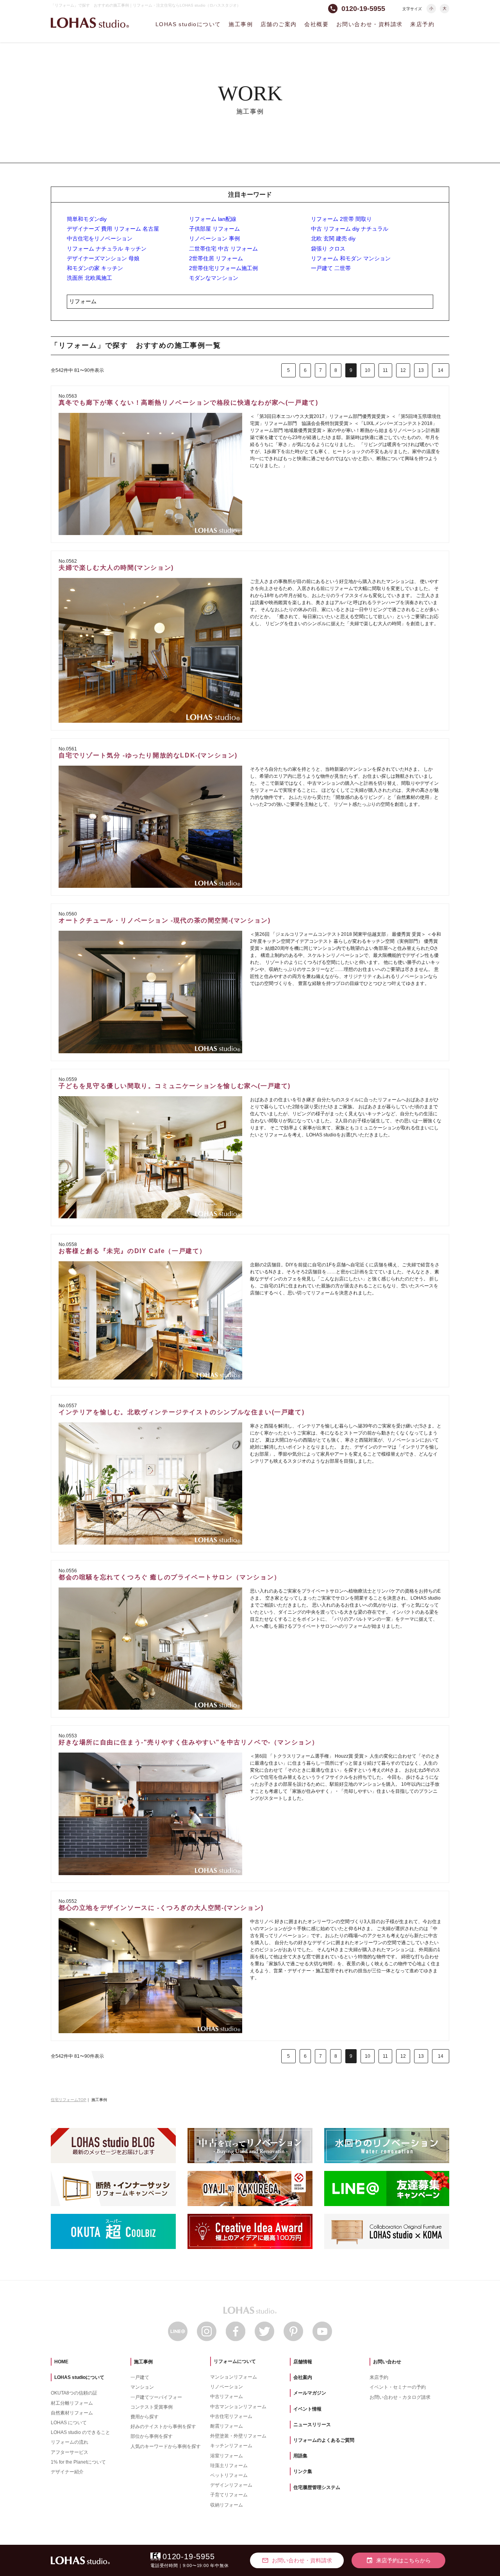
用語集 (300, 2456)
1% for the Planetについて (78, 2462)
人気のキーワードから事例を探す (166, 2446)
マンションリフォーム (234, 2377)
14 (441, 370)
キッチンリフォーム (231, 2446)
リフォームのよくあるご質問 (324, 2440)
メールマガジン (310, 2393)
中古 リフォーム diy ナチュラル (350, 229)
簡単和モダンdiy (87, 219)
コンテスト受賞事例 (152, 2407)
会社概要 (316, 24)
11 (385, 370)
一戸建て (140, 2377)
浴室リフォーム (227, 2456)
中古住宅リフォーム (231, 2416)
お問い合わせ (387, 2362)
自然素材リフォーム (72, 2413)
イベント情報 (307, 2409)
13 (421, 370)
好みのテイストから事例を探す (163, 2427)
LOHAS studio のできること (80, 2432)
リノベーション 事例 (214, 238)
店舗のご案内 (279, 24)
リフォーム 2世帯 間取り (341, 219)
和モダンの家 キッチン (95, 268)
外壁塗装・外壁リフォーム (238, 2436)
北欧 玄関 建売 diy (333, 238)
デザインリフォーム (231, 2485)
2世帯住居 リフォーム (216, 258)
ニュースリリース (312, 2425)
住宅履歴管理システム (317, 2487)
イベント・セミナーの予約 (398, 2387)
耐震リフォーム (227, 2426)
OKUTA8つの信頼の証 (74, 2393)
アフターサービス (70, 2452)
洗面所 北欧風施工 (89, 278)
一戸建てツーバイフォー (156, 2397)
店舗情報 (303, 2362)
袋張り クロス (328, 249)
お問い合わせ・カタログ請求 (400, 2397)
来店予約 (422, 24)
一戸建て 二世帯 (331, 268)
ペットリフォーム (229, 2475)
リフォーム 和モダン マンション (351, 258)
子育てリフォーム (229, 2495)
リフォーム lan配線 (213, 219)
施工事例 (241, 24)
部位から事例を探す (152, 2436)
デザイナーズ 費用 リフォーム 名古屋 (113, 229)
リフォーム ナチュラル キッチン (107, 249)
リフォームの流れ (70, 2442)
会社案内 (303, 2377)
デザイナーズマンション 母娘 (103, 258)
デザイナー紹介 (67, 2472)
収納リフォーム (227, 2505)
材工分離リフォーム (72, 2403)
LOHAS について (69, 2423)
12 (403, 370)
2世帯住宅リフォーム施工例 (223, 268)
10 (368, 370)
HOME (61, 2362)
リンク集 (303, 2471)
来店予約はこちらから (398, 2560)
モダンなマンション (214, 278)
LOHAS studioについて (188, 24)
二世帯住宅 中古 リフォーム (223, 249)
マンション (142, 2387)
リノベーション (227, 2387)
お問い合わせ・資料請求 (369, 24)
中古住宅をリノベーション (100, 238)
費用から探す (145, 2417)
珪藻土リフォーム (229, 2466)
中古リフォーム (227, 2396)
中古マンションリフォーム (238, 2407)
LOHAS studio (90, 23)
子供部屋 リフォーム (214, 229)
